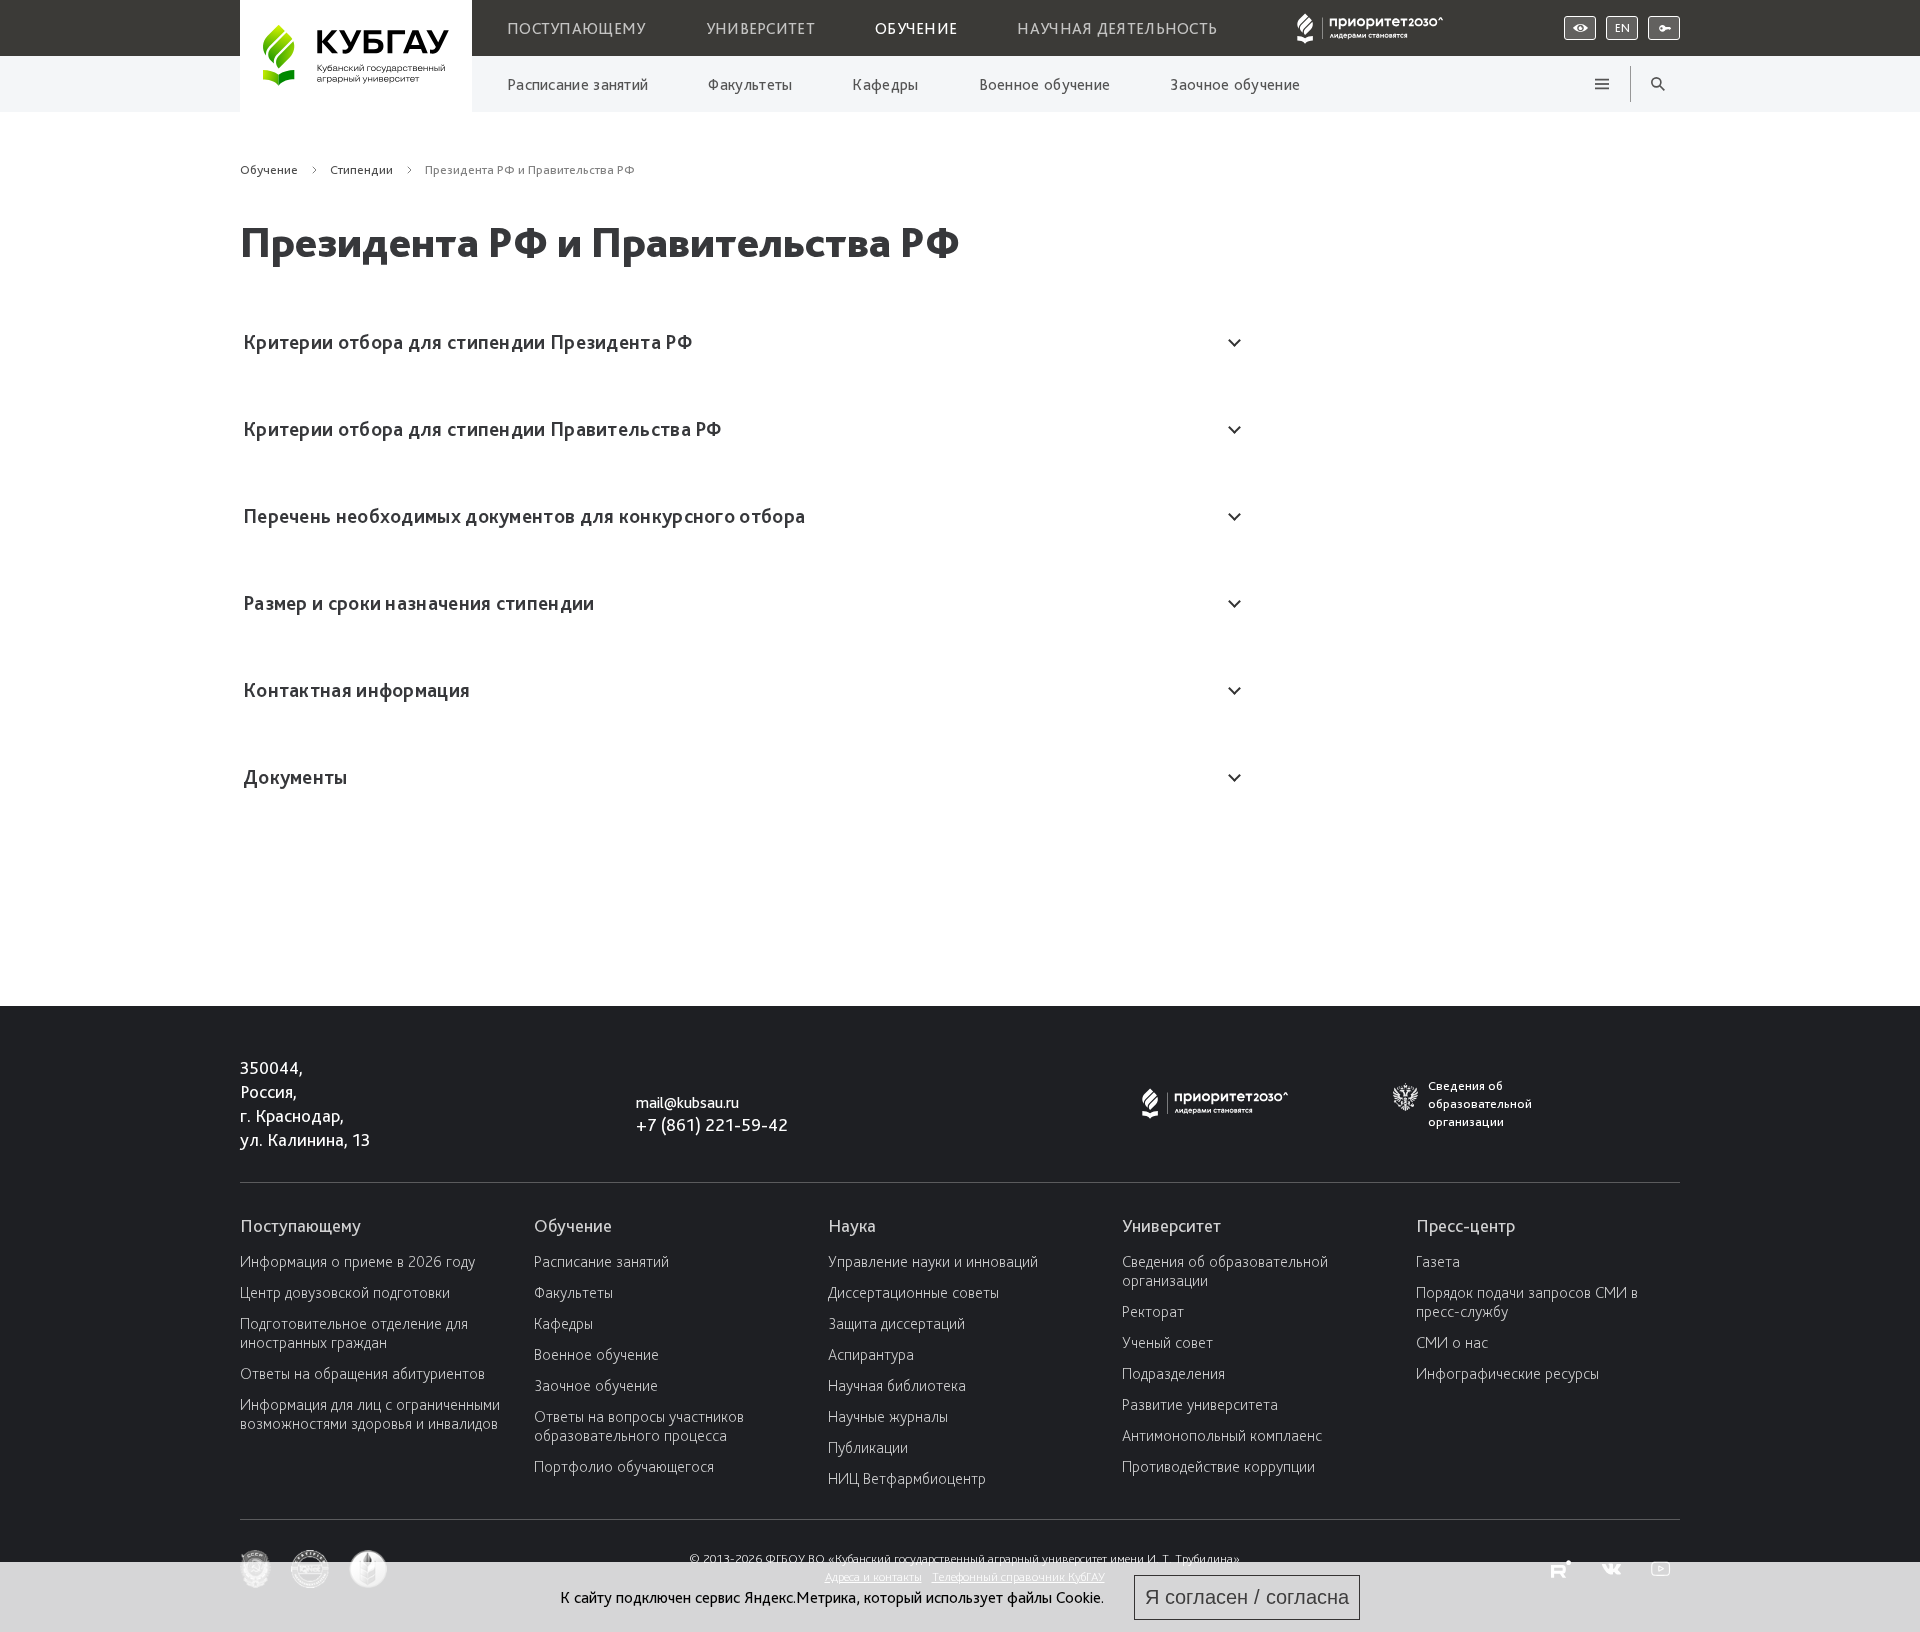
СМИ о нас (1452, 1342)
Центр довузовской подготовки (345, 1292)
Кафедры (885, 84)
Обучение (916, 28)
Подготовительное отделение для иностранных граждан (354, 1333)
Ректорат (1153, 1311)
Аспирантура (871, 1354)
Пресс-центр (1465, 1225)
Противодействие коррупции (1218, 1466)
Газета (1438, 1261)
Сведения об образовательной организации (1225, 1271)
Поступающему (576, 28)
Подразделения (1173, 1373)
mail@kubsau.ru (687, 1102)
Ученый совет (1167, 1342)
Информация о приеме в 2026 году (357, 1261)
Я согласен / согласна (1247, 1597)
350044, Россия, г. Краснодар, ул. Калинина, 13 (286, 1103)
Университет (760, 28)
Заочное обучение (1235, 84)
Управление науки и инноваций (933, 1261)
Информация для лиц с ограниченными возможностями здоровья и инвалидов (370, 1414)
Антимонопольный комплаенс (1222, 1435)
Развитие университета (1200, 1404)
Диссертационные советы (913, 1292)
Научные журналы (888, 1416)
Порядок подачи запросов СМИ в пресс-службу (1527, 1302)
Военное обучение (1045, 84)
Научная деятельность (1117, 28)
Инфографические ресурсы (1507, 1373)
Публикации (868, 1447)
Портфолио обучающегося (624, 1466)
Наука (852, 1225)
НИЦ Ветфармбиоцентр (907, 1478)
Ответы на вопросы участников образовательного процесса (639, 1426)
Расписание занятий (577, 84)
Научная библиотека (897, 1385)
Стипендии (548, 152)
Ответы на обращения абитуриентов (362, 1373)
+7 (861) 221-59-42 (712, 1124)
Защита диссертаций (896, 1323)
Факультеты (750, 84)
